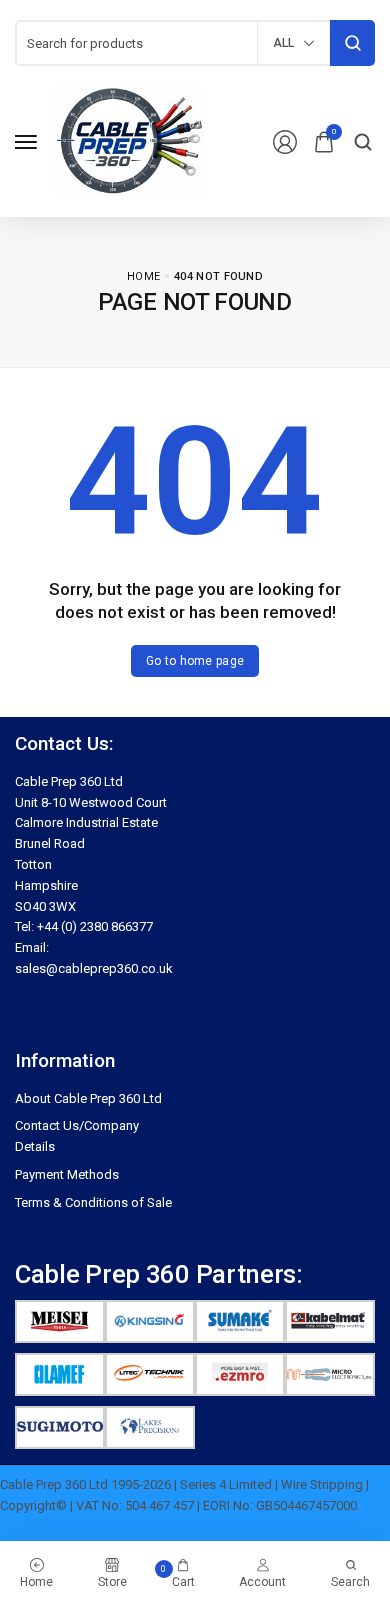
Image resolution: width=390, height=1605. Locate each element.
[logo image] (129, 140)
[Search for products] (352, 43)
